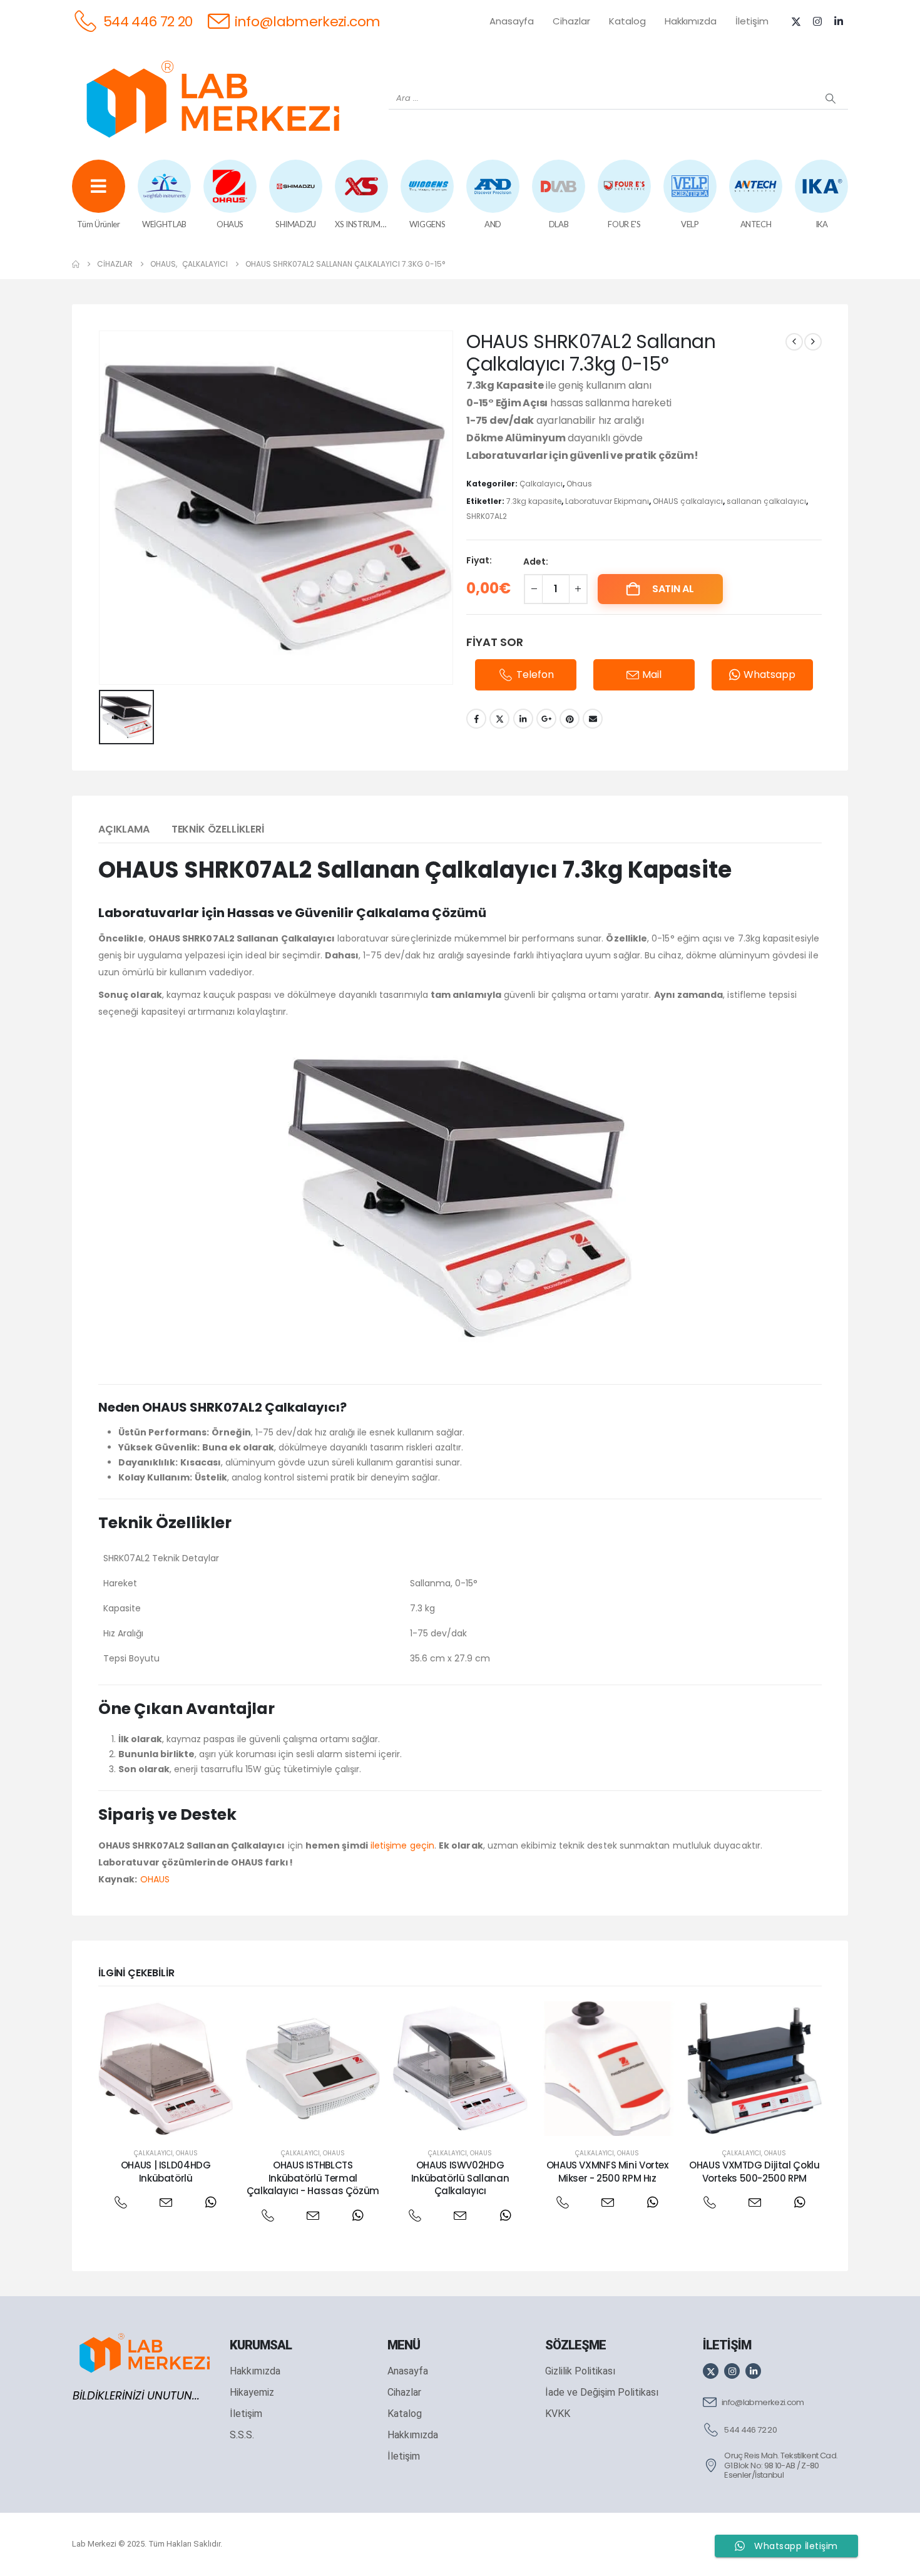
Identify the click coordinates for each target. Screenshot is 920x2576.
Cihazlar (571, 21)
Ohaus (579, 484)
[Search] (831, 98)
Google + (546, 719)
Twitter (499, 719)
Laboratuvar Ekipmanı (607, 501)
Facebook (476, 719)
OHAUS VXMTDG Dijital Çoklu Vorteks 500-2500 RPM (754, 2171)
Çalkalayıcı (541, 484)
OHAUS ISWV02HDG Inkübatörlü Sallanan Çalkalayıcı (460, 2178)
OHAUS (155, 1879)
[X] (796, 21)
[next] (813, 342)
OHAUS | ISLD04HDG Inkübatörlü (166, 2171)
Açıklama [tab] (124, 829)
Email (593, 719)
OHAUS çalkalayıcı (688, 501)
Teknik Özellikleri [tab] (218, 829)
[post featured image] (166, 2069)
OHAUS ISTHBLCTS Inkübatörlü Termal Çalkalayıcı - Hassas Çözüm (313, 2178)
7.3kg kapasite (534, 501)
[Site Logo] (213, 99)
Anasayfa (512, 21)
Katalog (627, 21)
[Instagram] (817, 21)
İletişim (752, 21)
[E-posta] (166, 2203)
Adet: (536, 562)
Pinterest (570, 719)
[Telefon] (120, 2203)
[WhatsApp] (211, 2203)
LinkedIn (523, 719)
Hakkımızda (691, 21)
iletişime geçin (402, 1845)
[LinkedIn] (839, 21)
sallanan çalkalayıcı (766, 501)
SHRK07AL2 (487, 516)
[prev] (794, 342)
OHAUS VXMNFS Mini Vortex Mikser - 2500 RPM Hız (607, 2171)
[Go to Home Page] (76, 264)
